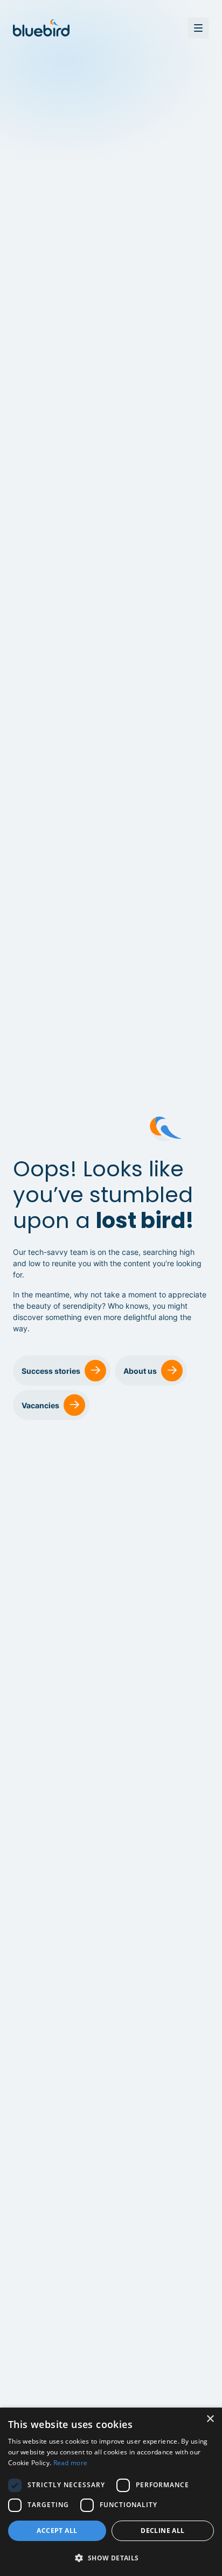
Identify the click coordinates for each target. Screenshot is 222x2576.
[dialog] (111, 2492)
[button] (111, 2558)
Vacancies (40, 1405)
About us (140, 1371)
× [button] (210, 2419)
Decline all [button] (162, 2531)
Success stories (51, 1371)
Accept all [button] (57, 2531)
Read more (71, 2463)
